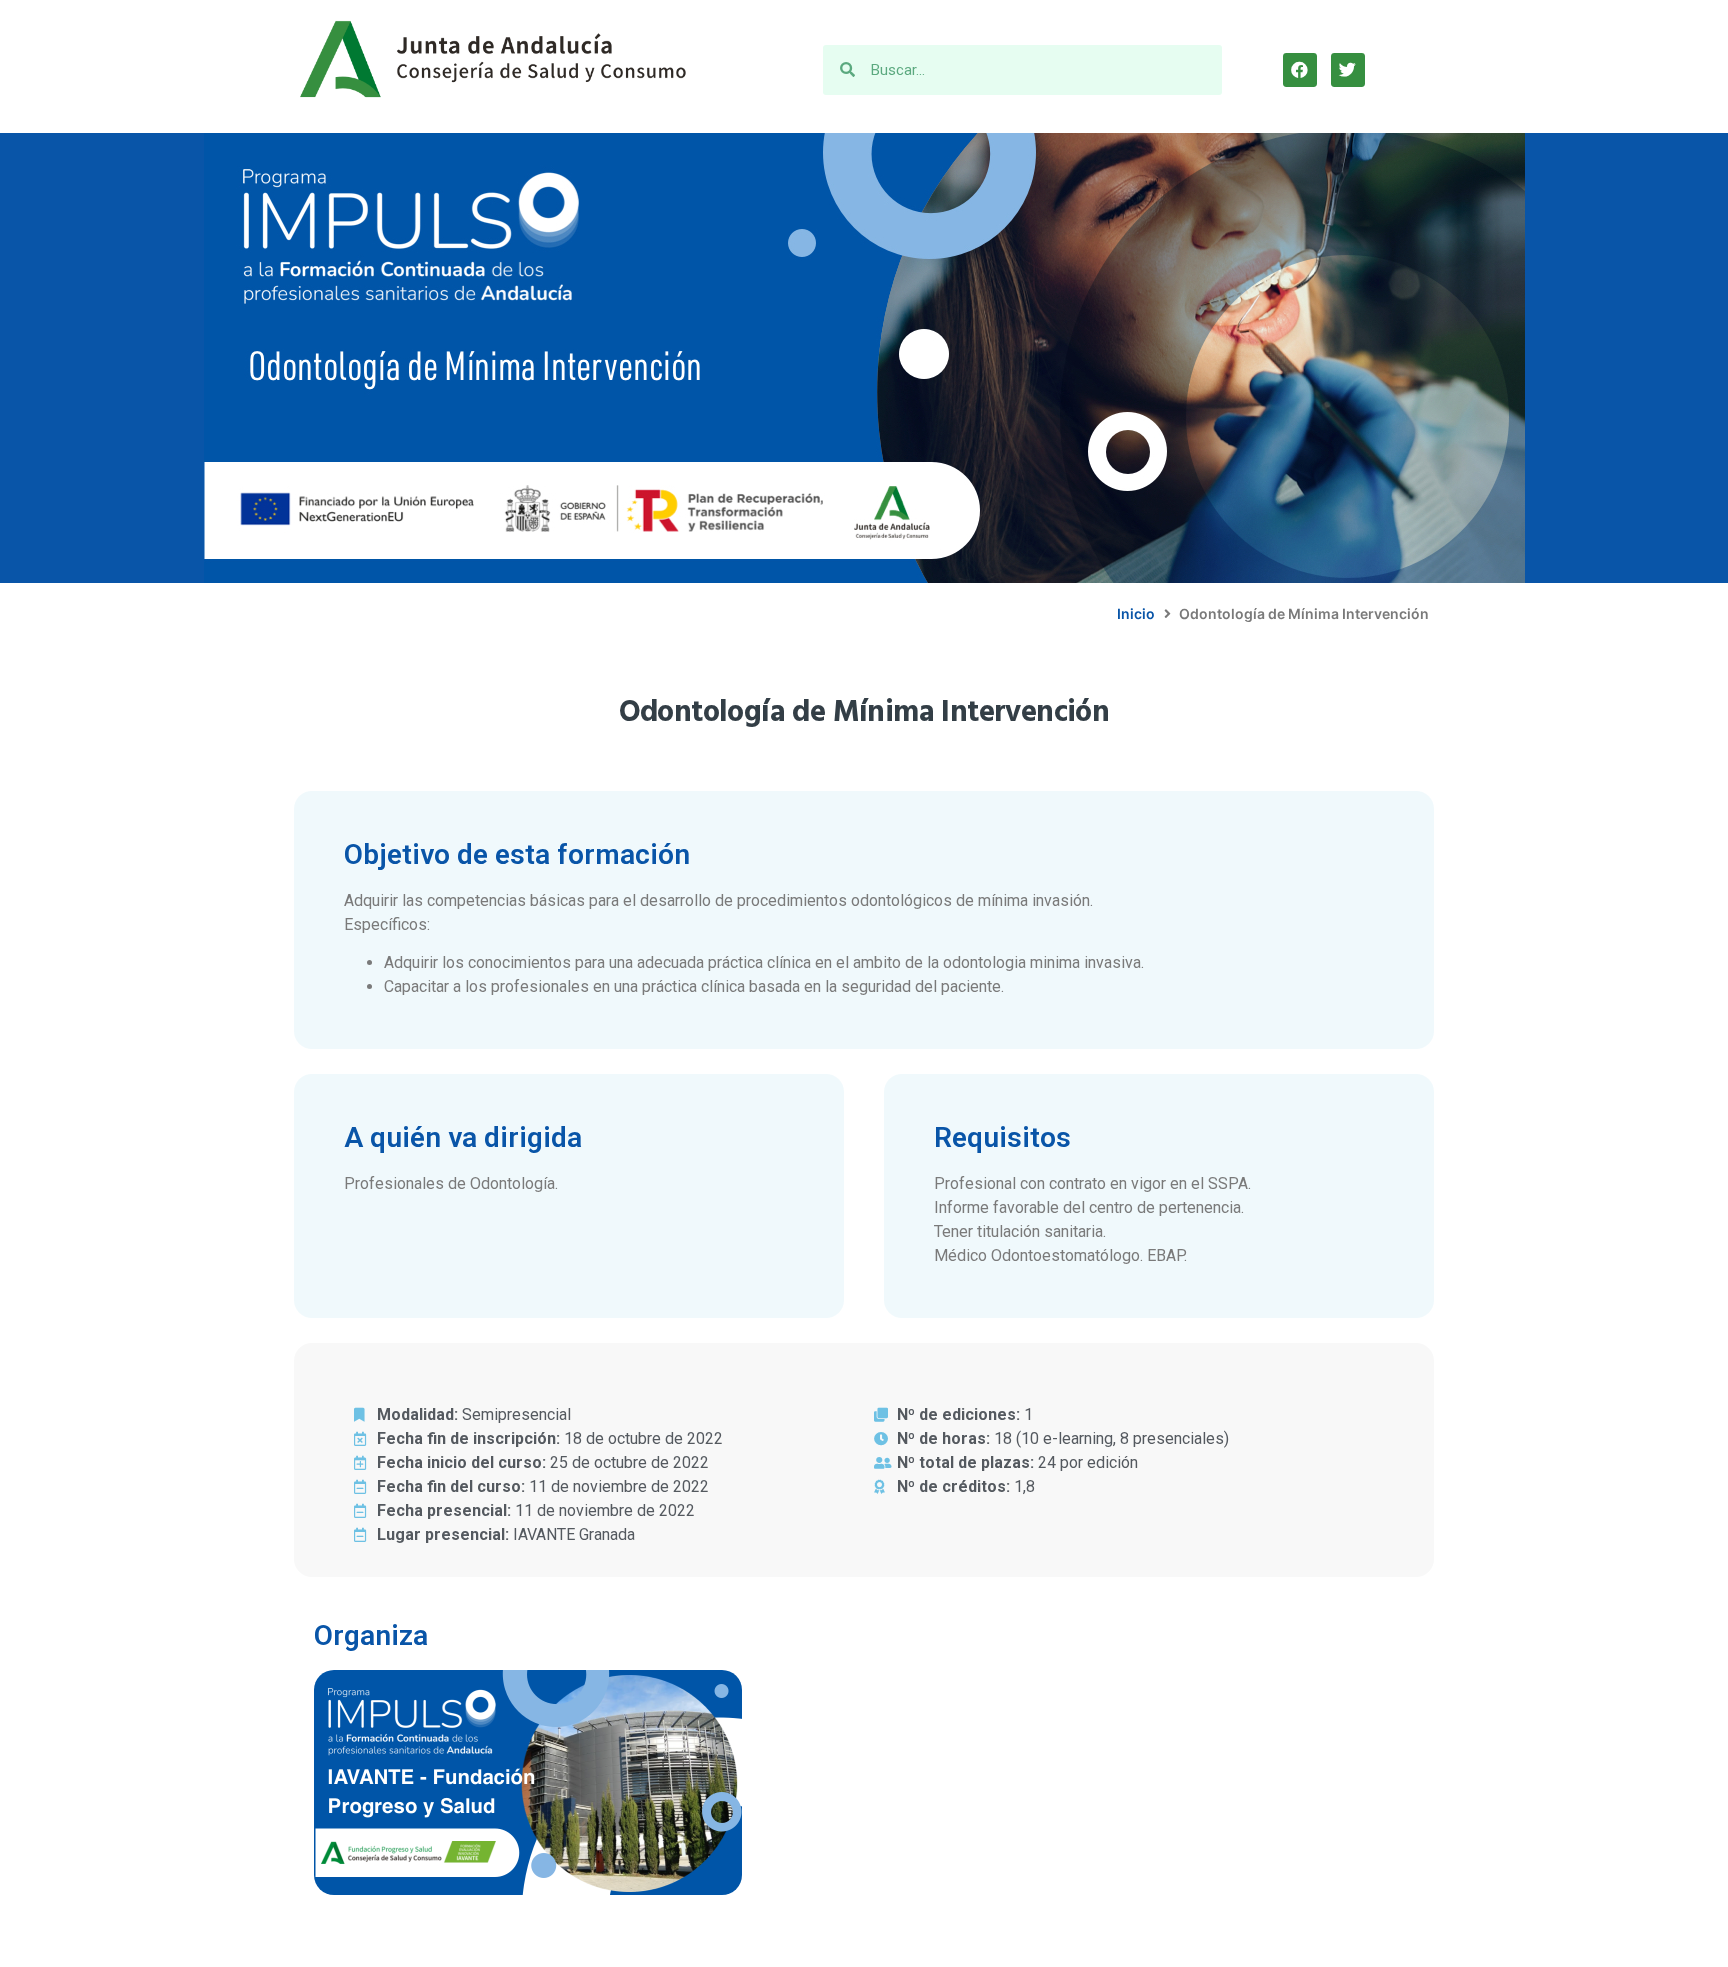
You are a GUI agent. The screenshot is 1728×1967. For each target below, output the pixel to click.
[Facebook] (1300, 70)
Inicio (1136, 613)
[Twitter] (1348, 70)
